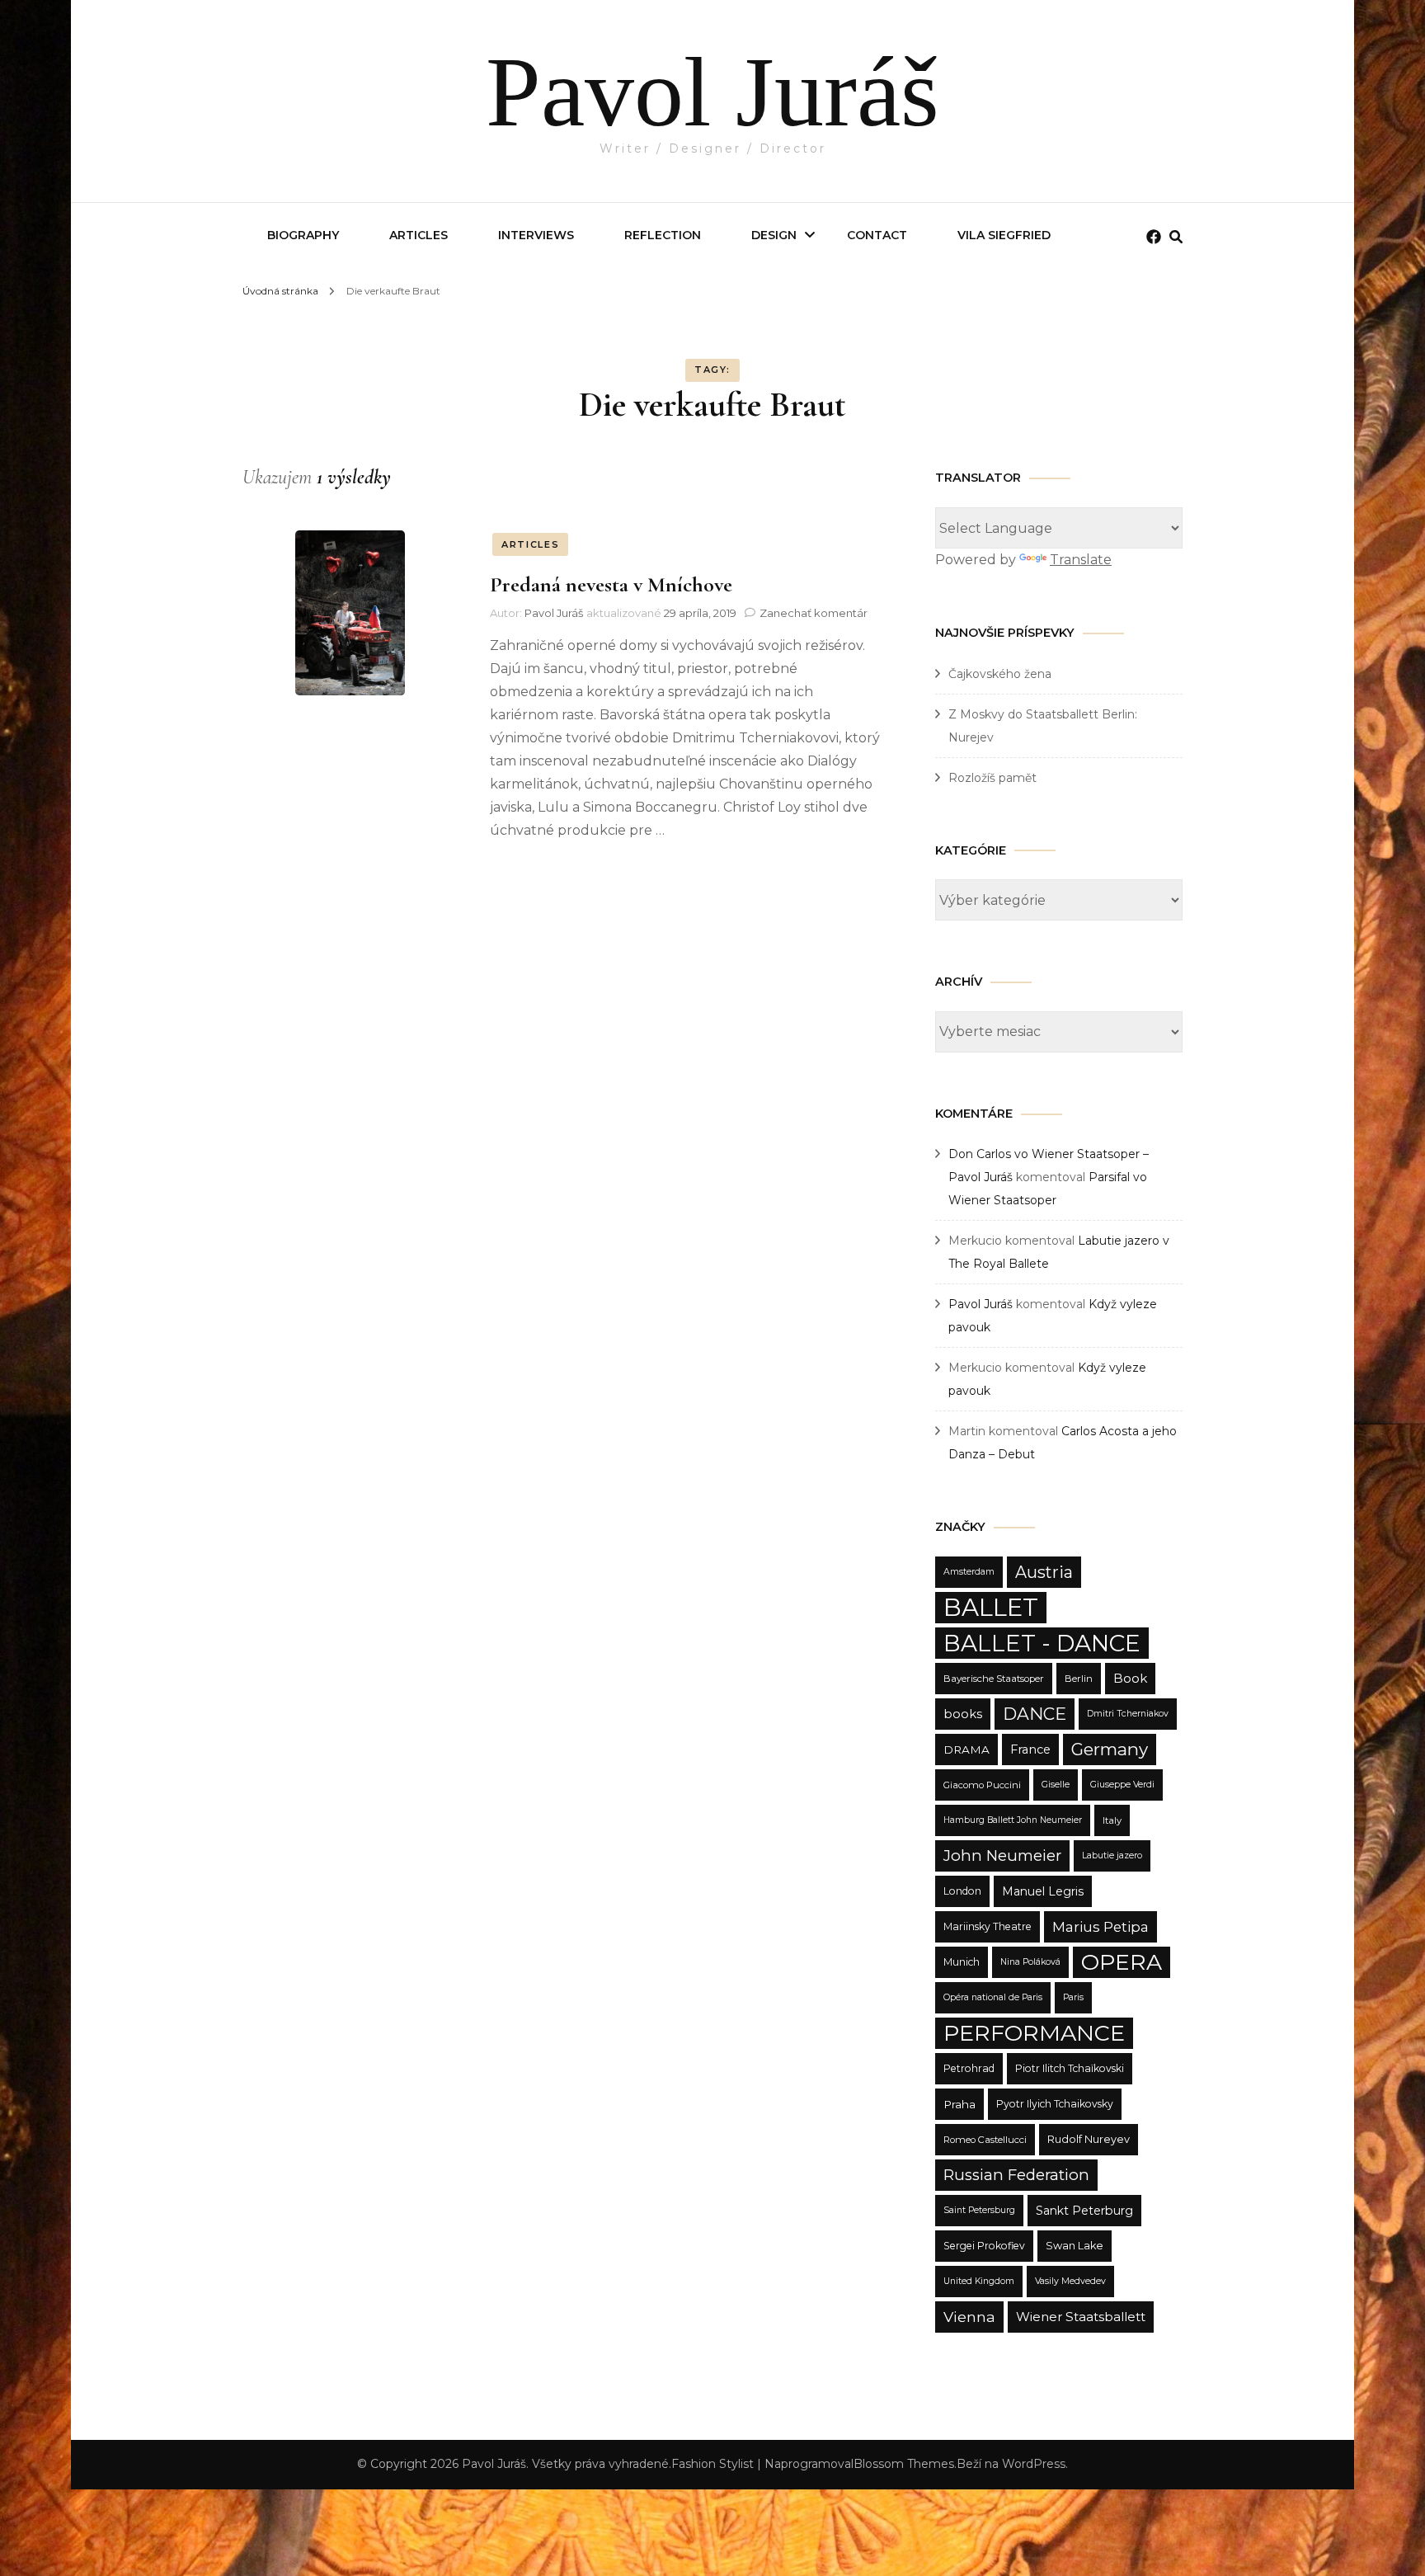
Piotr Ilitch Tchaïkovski (1070, 2068)
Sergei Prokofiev (984, 2246)
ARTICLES (530, 544)
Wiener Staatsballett (1081, 2317)
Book (1130, 1678)
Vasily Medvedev (1070, 2281)
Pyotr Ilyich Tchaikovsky (1055, 2104)
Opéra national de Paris (993, 1997)
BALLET (991, 1607)
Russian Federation (1016, 2175)
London (962, 1891)
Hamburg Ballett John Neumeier (1013, 1820)
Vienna (969, 2317)
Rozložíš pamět (992, 778)
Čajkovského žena (1000, 674)
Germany (1110, 1749)
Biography (303, 235)
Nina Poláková (1030, 1962)
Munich (962, 1962)
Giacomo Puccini (982, 1785)
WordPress (1034, 2464)
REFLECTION (663, 235)
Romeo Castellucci (985, 2140)
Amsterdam (969, 1572)
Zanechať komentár (814, 613)
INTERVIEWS (536, 235)
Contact (877, 235)
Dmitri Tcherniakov (1128, 1714)
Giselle (1056, 1785)
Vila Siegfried (1004, 235)
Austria (1044, 1572)
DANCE (1035, 1714)
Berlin (1079, 1679)
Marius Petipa (1100, 1927)
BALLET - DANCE (1042, 1643)
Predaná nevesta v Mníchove (611, 584)
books (963, 1714)
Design (774, 235)
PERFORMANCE (1034, 2033)
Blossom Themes (904, 2464)
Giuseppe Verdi (1122, 1785)
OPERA (1122, 1962)
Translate (1081, 560)
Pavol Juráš (712, 92)
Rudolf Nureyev (1089, 2139)
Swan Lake (1075, 2246)
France (1030, 1750)
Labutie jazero (1112, 1855)
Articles (419, 235)
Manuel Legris (1043, 1891)
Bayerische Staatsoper (994, 1679)
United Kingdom (979, 2281)
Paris (1073, 1997)
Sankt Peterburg (1084, 2211)
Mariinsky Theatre (988, 1926)
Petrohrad (969, 2068)
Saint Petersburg (979, 2210)
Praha (959, 2104)
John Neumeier (1002, 1855)
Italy (1112, 1820)
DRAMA (966, 1750)
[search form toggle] (1176, 237)
